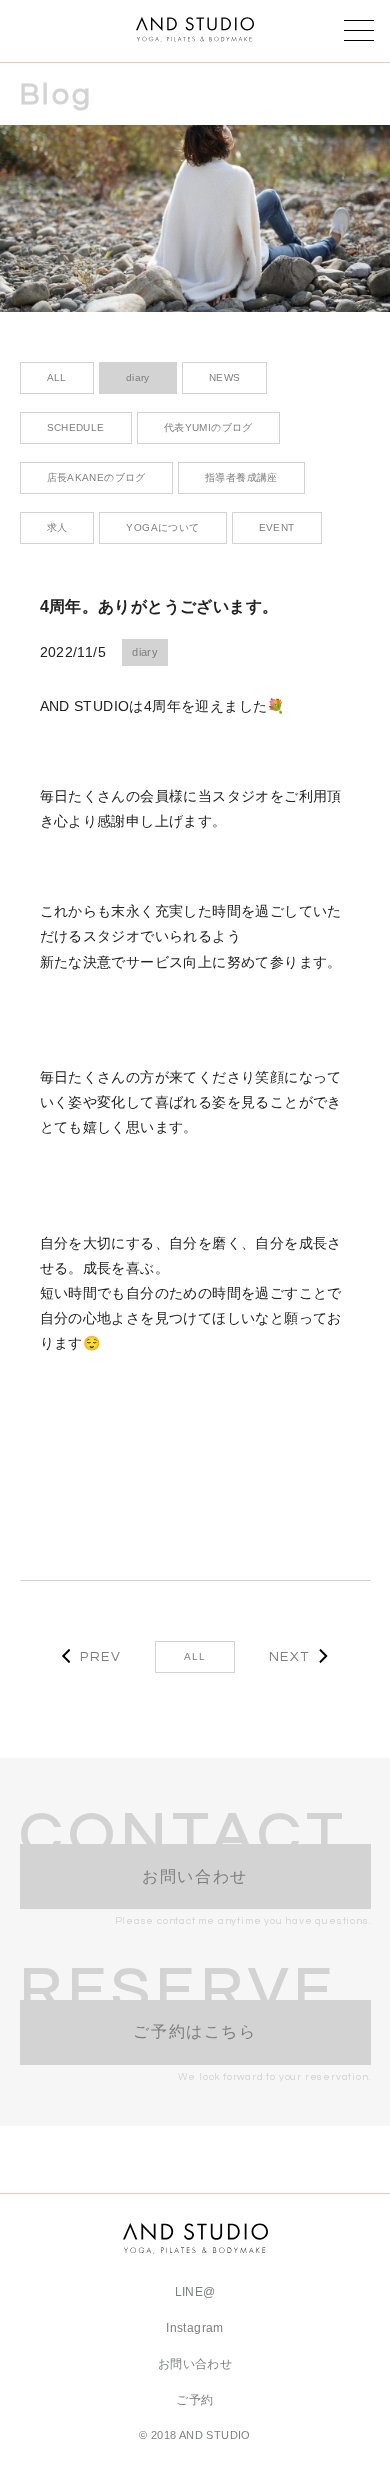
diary (145, 652)
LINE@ (195, 2292)
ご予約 (194, 2400)
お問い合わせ (195, 2364)
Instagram (195, 2328)
